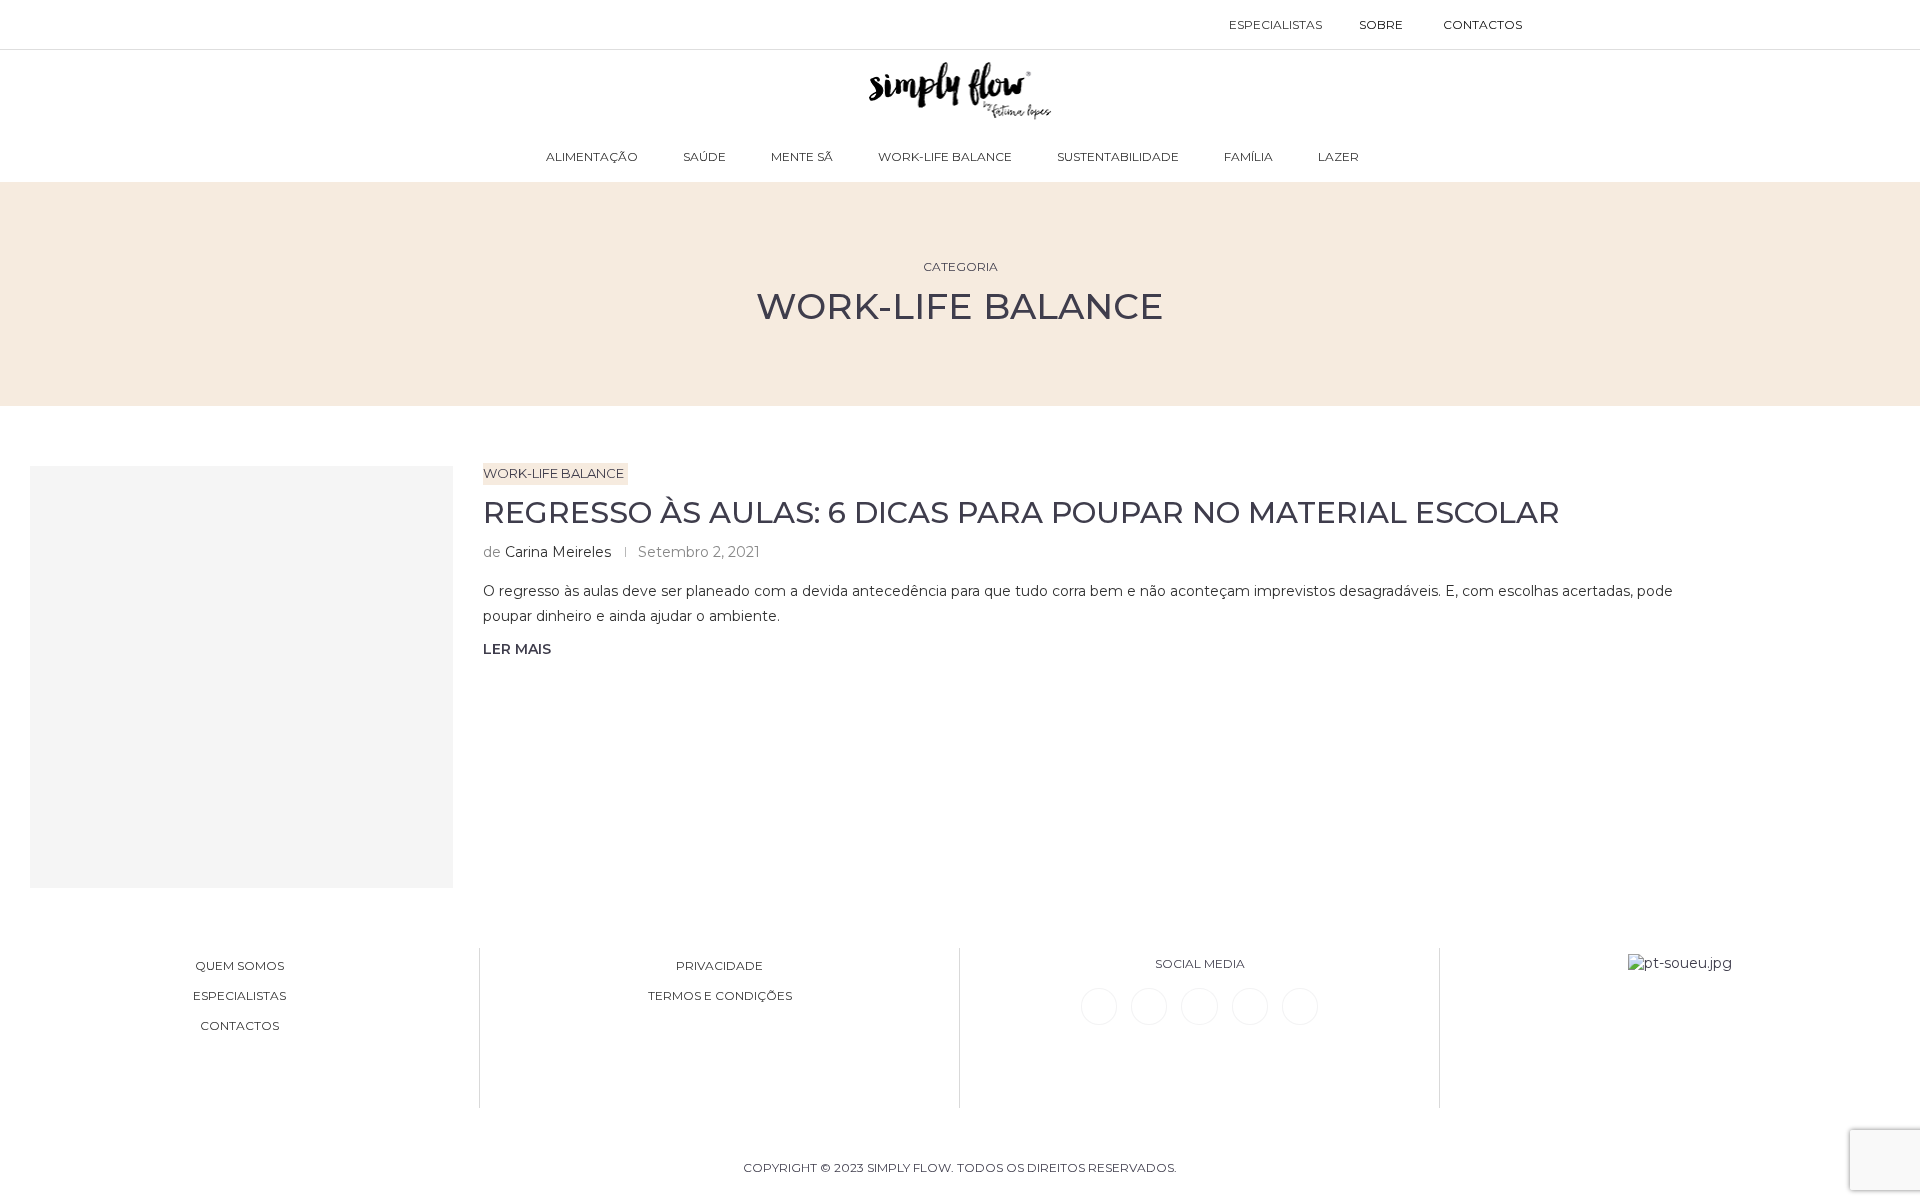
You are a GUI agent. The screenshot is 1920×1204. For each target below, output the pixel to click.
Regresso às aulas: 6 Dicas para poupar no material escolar (1021, 512)
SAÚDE (704, 156)
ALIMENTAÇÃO (592, 156)
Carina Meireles (558, 552)
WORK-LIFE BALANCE (945, 156)
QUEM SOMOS (239, 966)
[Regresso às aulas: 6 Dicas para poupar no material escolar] (241, 677)
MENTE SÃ (802, 156)
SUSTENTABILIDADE (1118, 156)
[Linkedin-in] (1099, 1006)
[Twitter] (1300, 1006)
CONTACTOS (1482, 24)
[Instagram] (1199, 1006)
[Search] (1562, 25)
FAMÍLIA (1248, 156)
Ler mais (517, 649)
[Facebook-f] (1149, 1006)
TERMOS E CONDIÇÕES (720, 996)
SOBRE (1381, 24)
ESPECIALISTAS (1275, 24)
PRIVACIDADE (719, 966)
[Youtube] (1250, 1006)
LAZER (1338, 156)
